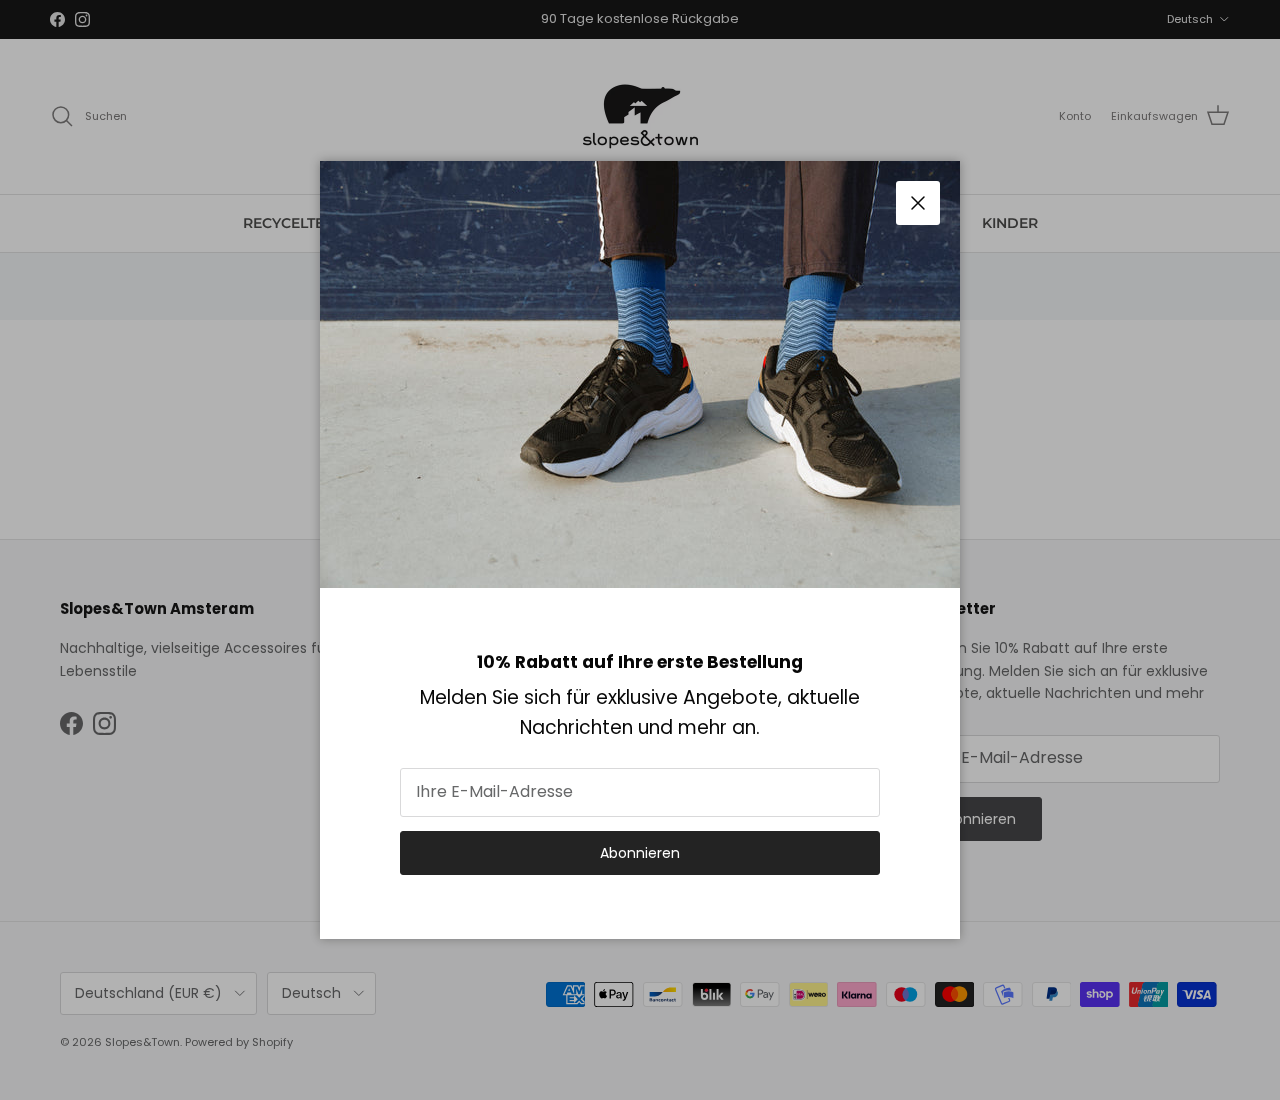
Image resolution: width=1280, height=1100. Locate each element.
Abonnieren (640, 853)
